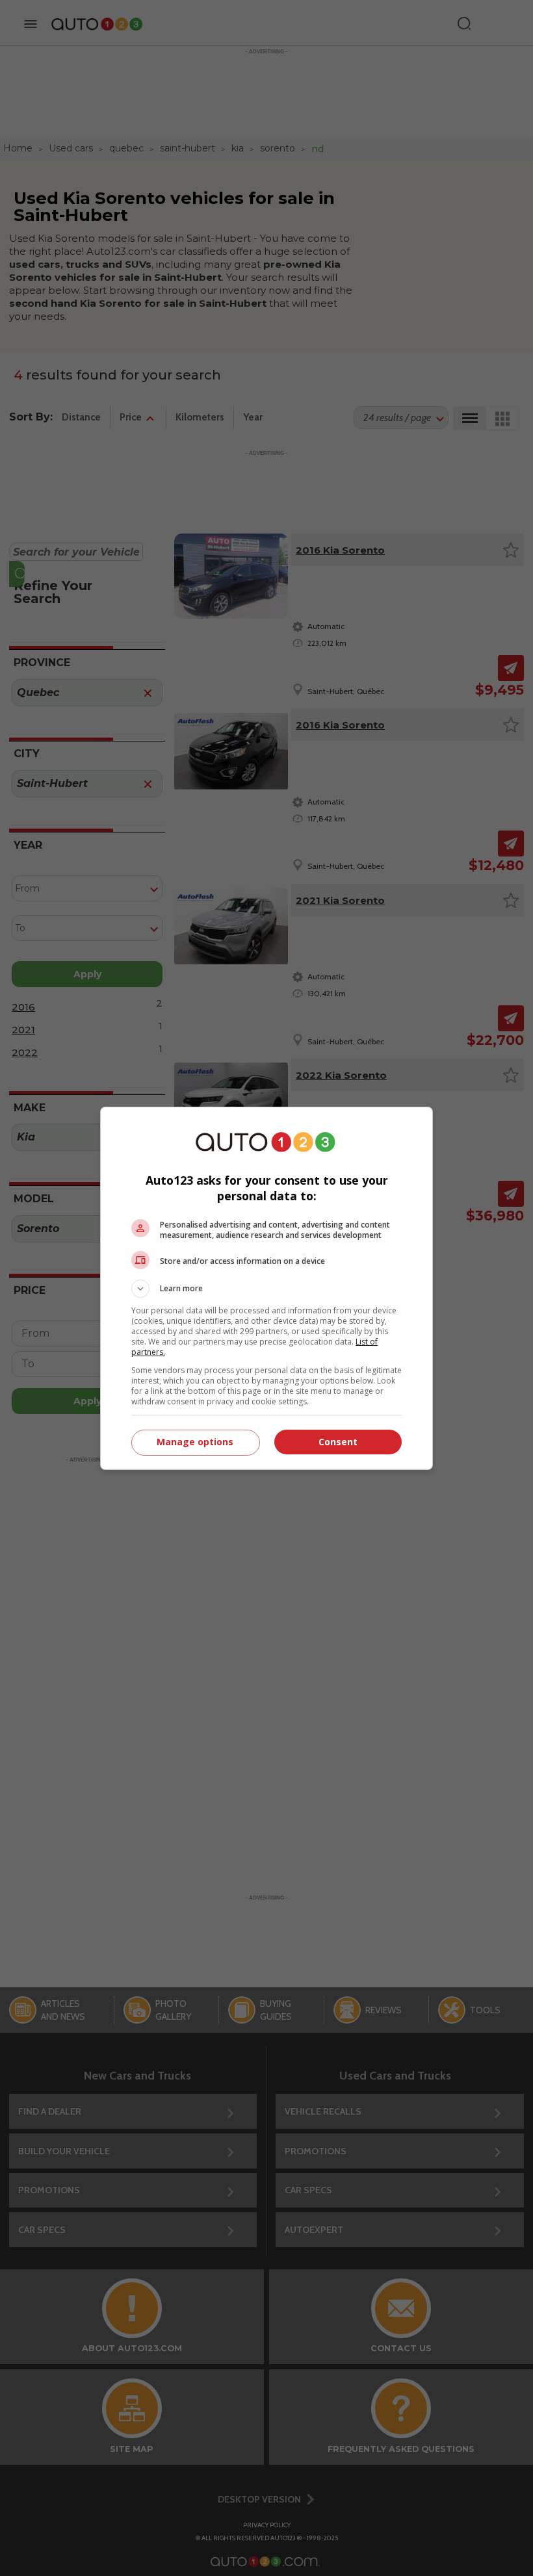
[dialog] (266, 1288)
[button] (266, 1289)
